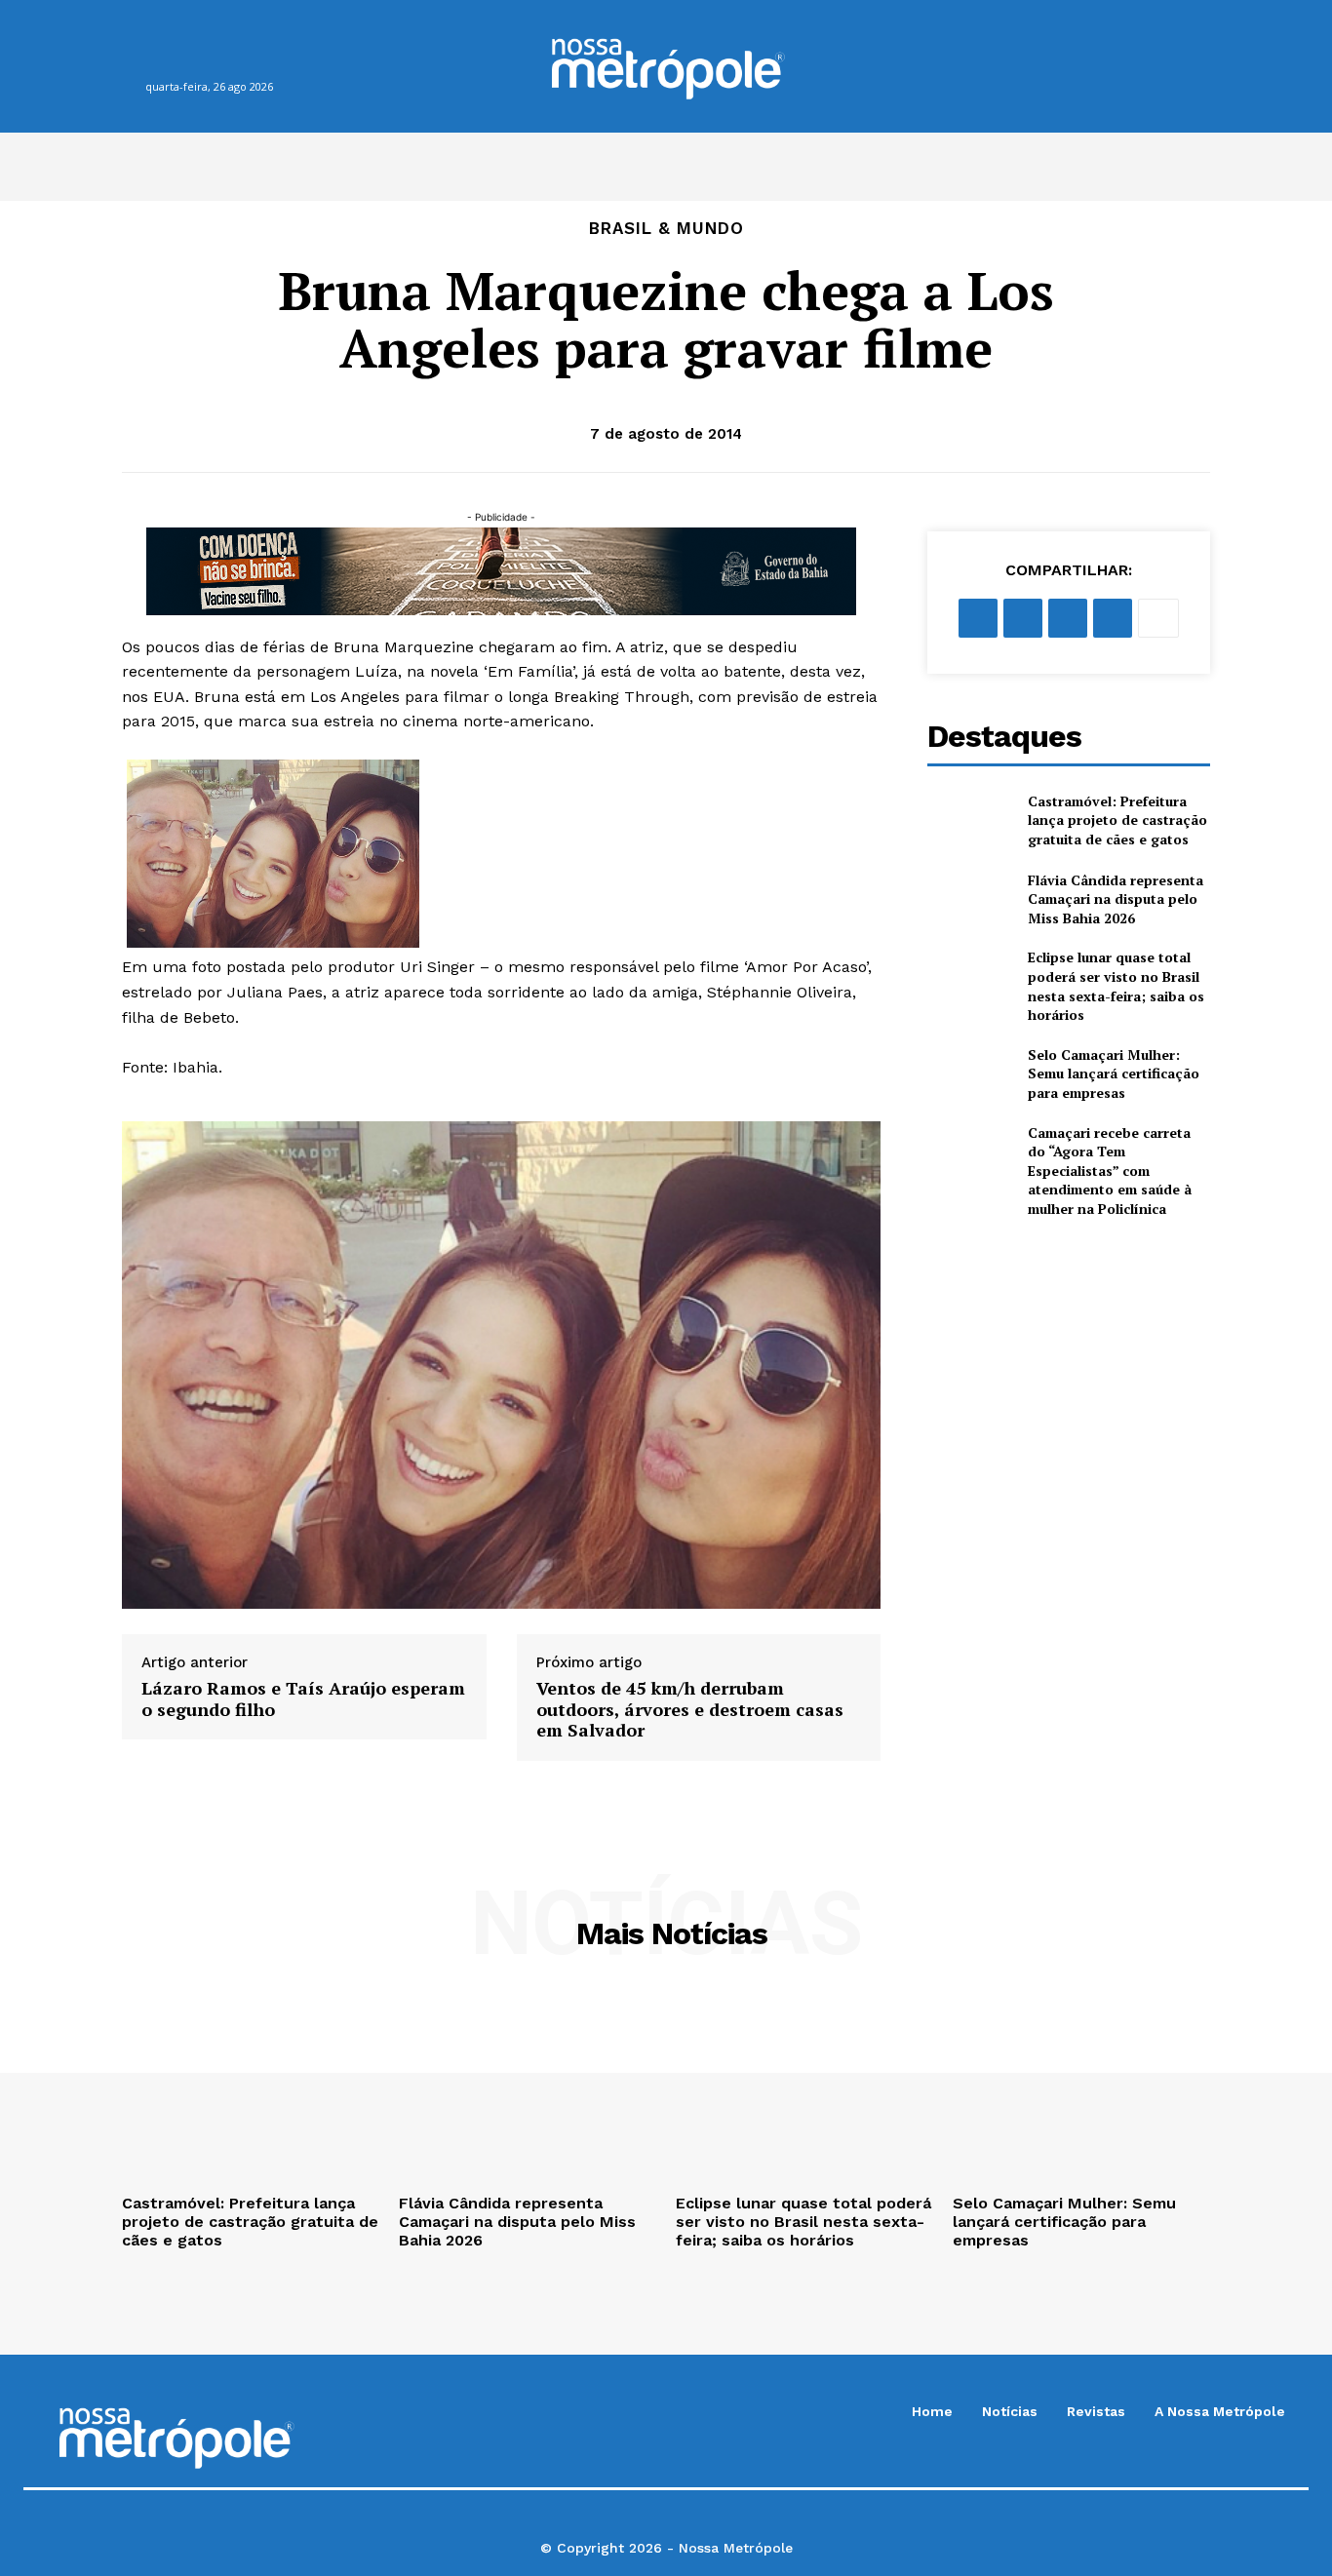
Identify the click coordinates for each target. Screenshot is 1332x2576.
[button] (1157, 66)
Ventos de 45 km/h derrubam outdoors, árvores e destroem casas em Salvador (690, 1710)
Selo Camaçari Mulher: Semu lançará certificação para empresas (1114, 1073)
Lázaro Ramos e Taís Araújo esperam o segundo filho (303, 1699)
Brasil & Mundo (666, 229)
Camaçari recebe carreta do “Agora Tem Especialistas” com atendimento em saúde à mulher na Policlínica (1110, 1171)
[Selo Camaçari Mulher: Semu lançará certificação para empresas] (970, 1074)
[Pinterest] (1068, 618)
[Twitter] (1023, 618)
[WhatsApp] (228, 56)
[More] (1158, 618)
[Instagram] (190, 56)
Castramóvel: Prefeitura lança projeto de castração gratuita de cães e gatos (1117, 820)
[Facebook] (152, 56)
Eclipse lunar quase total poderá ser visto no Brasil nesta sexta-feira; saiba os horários (1116, 986)
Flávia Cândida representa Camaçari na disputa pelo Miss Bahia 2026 (1116, 899)
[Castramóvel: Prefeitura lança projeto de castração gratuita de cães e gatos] (970, 820)
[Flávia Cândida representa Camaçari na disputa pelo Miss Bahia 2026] (970, 899)
